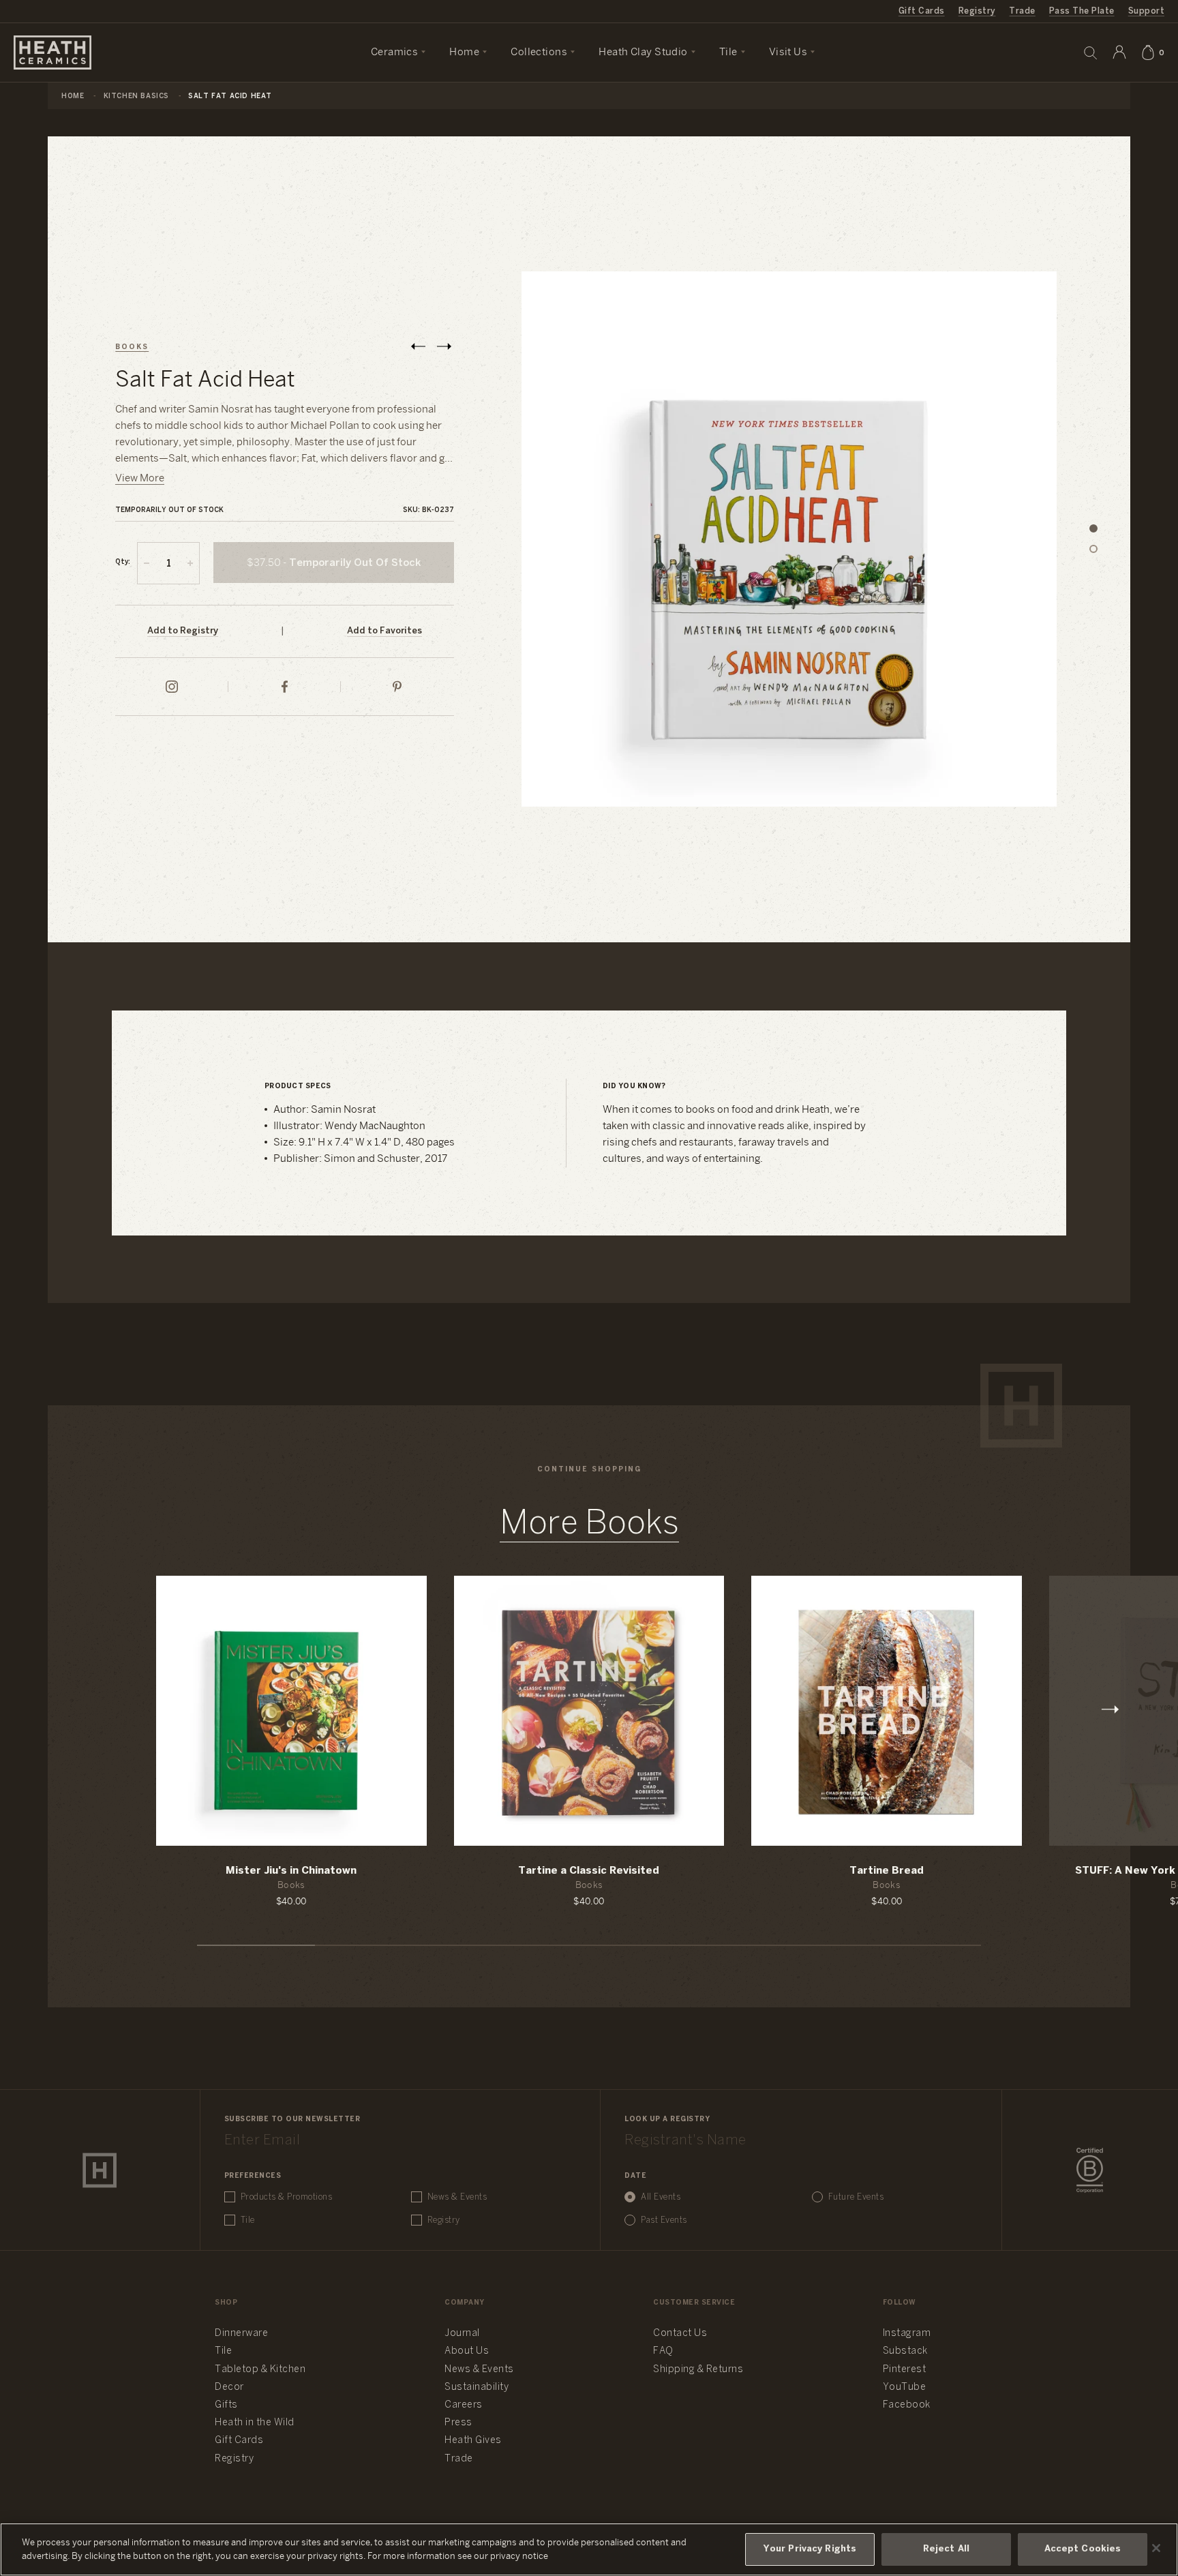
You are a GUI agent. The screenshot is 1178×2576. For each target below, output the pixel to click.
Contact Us (680, 2334)
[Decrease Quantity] (147, 563)
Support (1146, 11)
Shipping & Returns (698, 2370)
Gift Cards (922, 11)
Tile (248, 2220)
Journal (462, 2334)
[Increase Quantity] (190, 563)
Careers (464, 2405)
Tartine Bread (887, 1871)
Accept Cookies (1083, 2549)
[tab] (1093, 529)
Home (73, 96)
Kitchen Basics (136, 96)
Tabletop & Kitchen (260, 2370)
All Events (661, 2197)
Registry (977, 11)
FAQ (663, 2351)
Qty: (123, 562)
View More (140, 479)
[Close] (1156, 2548)
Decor (229, 2387)
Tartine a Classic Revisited (589, 1871)
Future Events (856, 2197)
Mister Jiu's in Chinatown (291, 1871)
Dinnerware (241, 2334)
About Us (467, 2351)
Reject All (946, 2549)
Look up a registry (667, 2120)
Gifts (226, 2405)
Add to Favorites (384, 631)
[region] (589, 2549)
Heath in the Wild (255, 2423)
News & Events (457, 2197)
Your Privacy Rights (810, 2549)
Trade (1022, 11)
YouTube (905, 2387)
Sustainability (477, 2387)
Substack (905, 2351)
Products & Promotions (287, 2197)
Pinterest (905, 2370)
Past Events (664, 2220)
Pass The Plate (1082, 11)
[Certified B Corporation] (1090, 2170)
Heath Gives (473, 2441)
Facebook (907, 2405)
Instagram (907, 2334)
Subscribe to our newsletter (292, 2120)
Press (458, 2423)
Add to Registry (183, 631)
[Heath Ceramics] (100, 2170)
